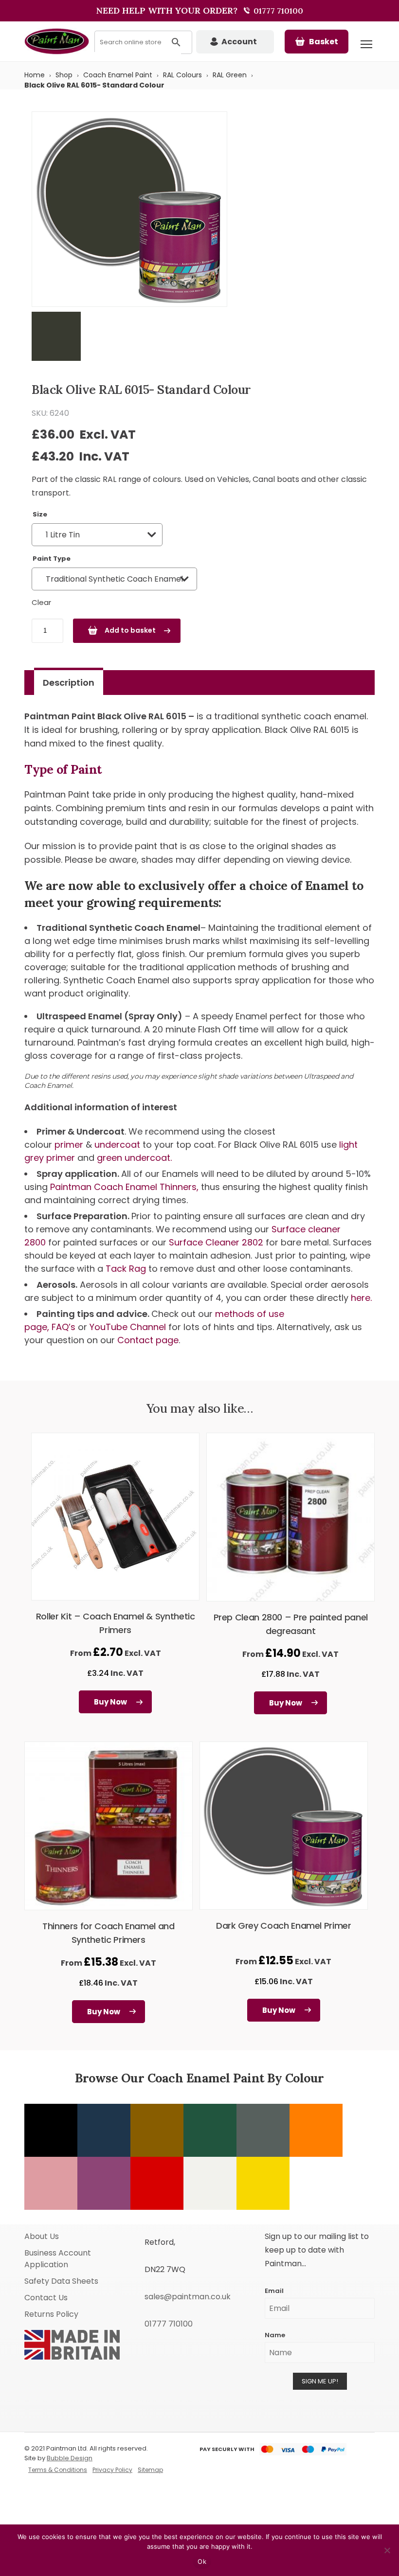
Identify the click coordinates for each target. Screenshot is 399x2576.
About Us (42, 2236)
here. (361, 1298)
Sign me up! (320, 2381)
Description (69, 683)
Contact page (148, 1340)
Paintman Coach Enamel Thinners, (126, 1187)
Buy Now (110, 1702)
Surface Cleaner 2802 (217, 1242)
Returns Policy (51, 2314)
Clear (41, 602)
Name (275, 2335)
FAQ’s (63, 1327)
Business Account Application (58, 2259)
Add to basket (130, 630)
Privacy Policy (112, 2470)
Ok (202, 2561)
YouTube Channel (128, 1327)
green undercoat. (134, 1158)
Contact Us (46, 2298)
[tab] (69, 683)
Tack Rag (127, 1269)
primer (69, 1145)
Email (274, 2291)
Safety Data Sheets (61, 2281)
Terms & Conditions (58, 2470)
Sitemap (150, 2470)
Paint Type (52, 559)
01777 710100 (277, 11)
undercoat (117, 1145)
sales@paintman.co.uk (188, 2297)
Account (239, 42)
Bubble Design (70, 2458)
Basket (324, 42)
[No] (387, 2550)
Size (40, 514)
